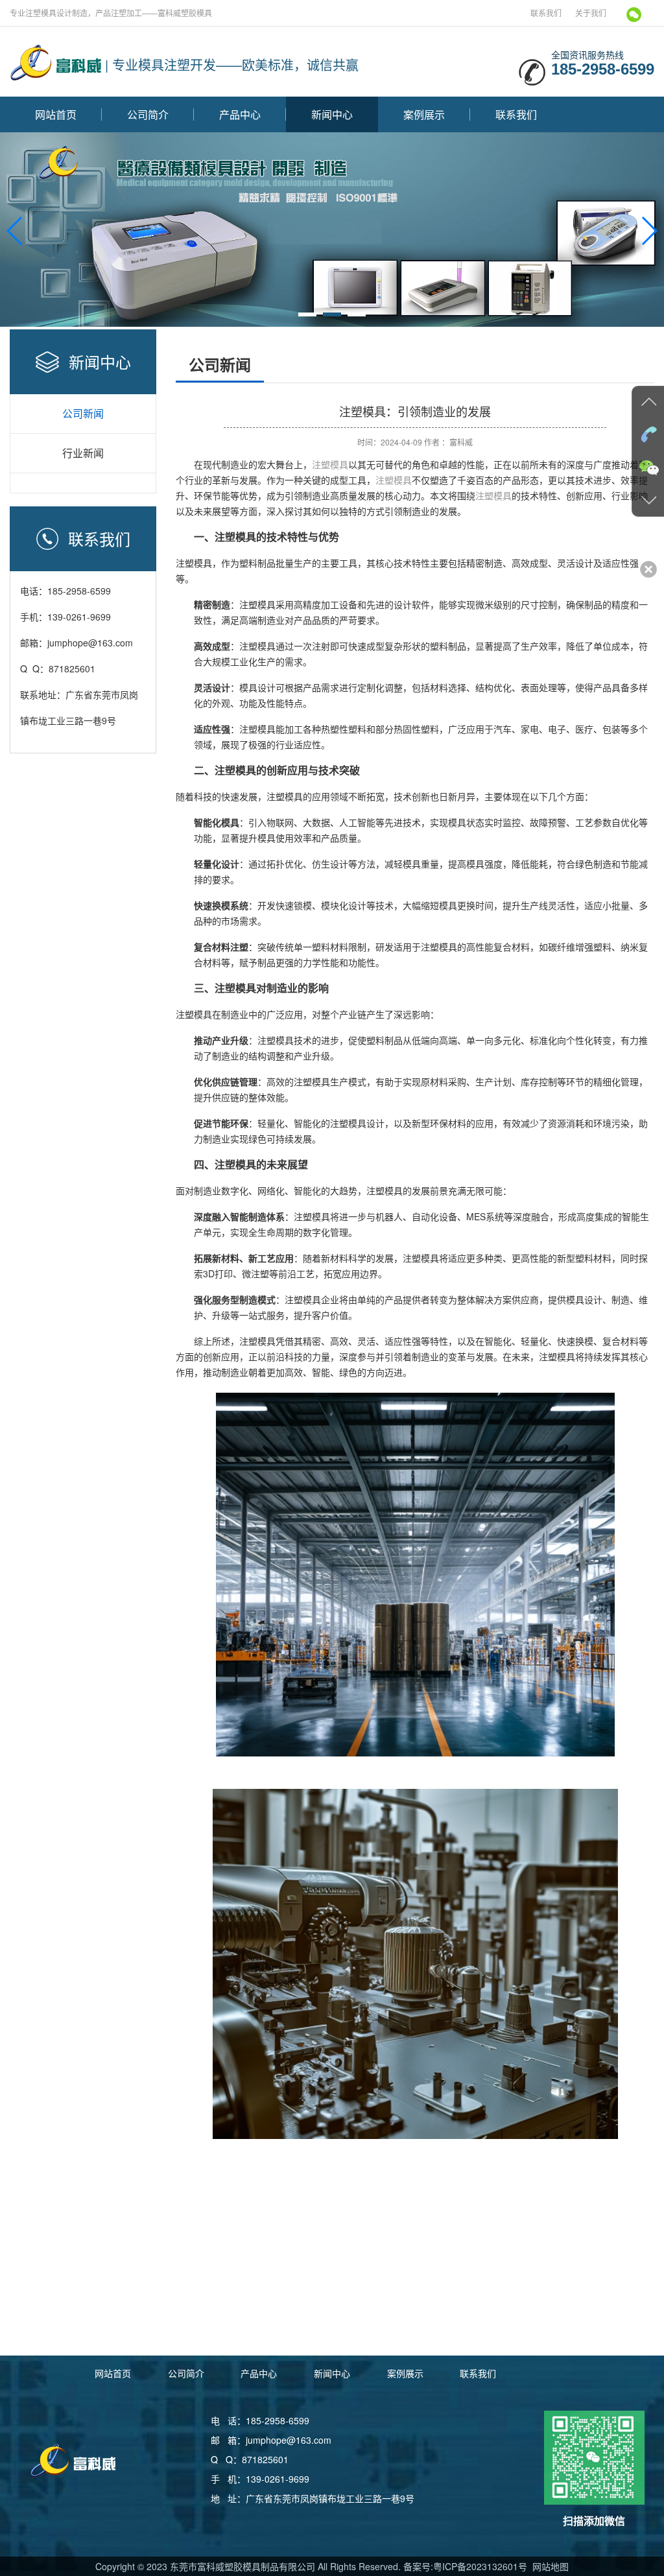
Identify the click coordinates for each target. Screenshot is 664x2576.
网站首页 (56, 114)
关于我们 (591, 13)
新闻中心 (332, 114)
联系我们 (546, 13)
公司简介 (148, 114)
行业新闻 (83, 453)
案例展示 (424, 114)
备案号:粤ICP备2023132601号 (465, 2566)
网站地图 (549, 2566)
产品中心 (240, 114)
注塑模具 (330, 464)
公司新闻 (83, 413)
